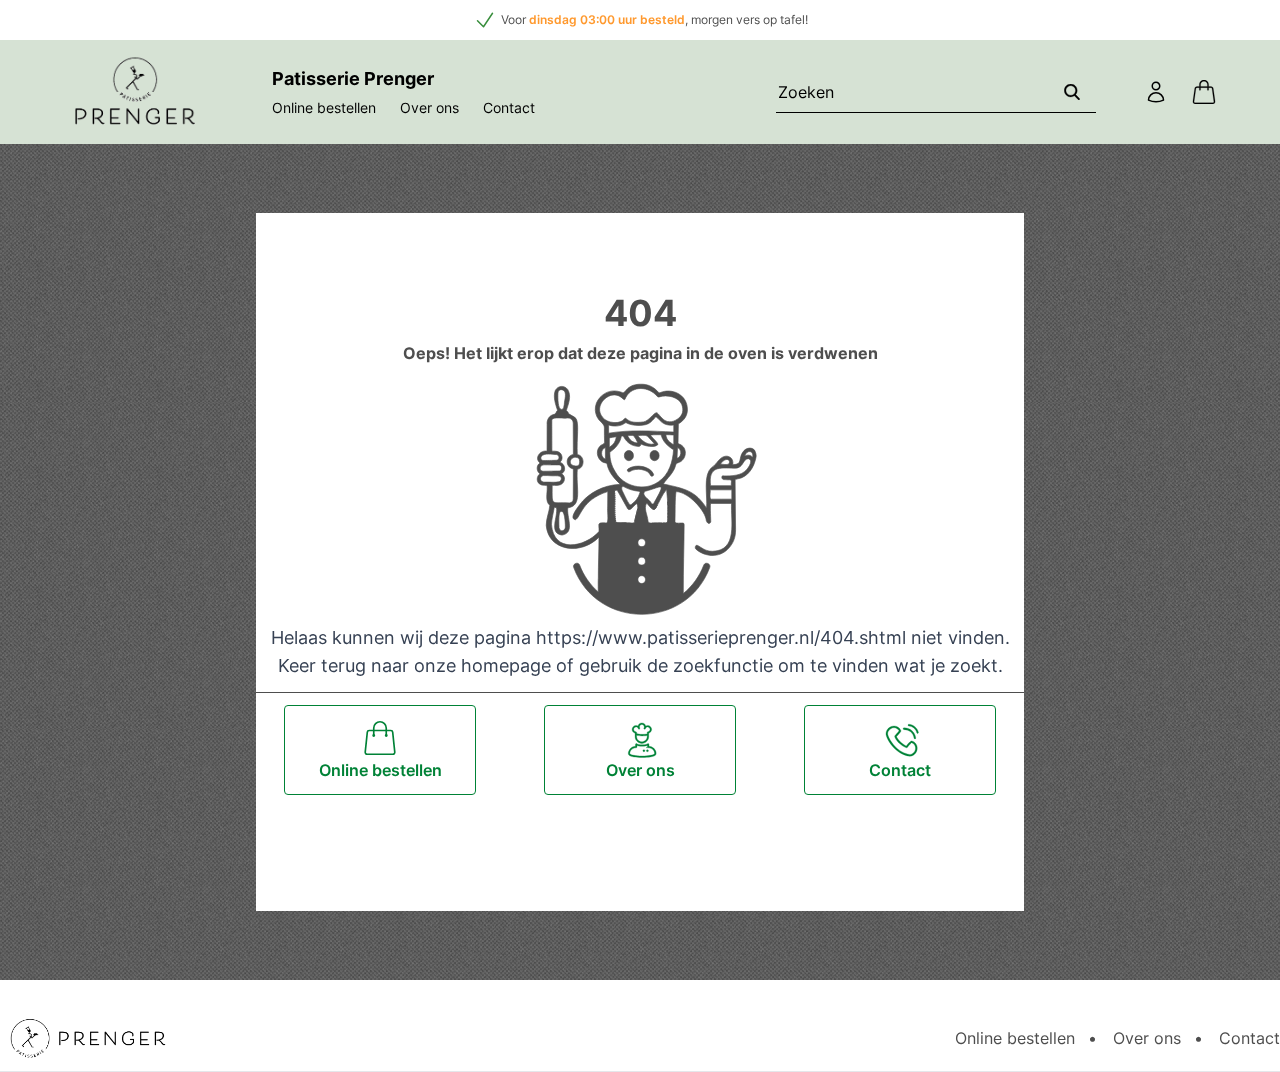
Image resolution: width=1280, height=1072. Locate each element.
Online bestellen (324, 107)
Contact (509, 107)
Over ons (429, 107)
